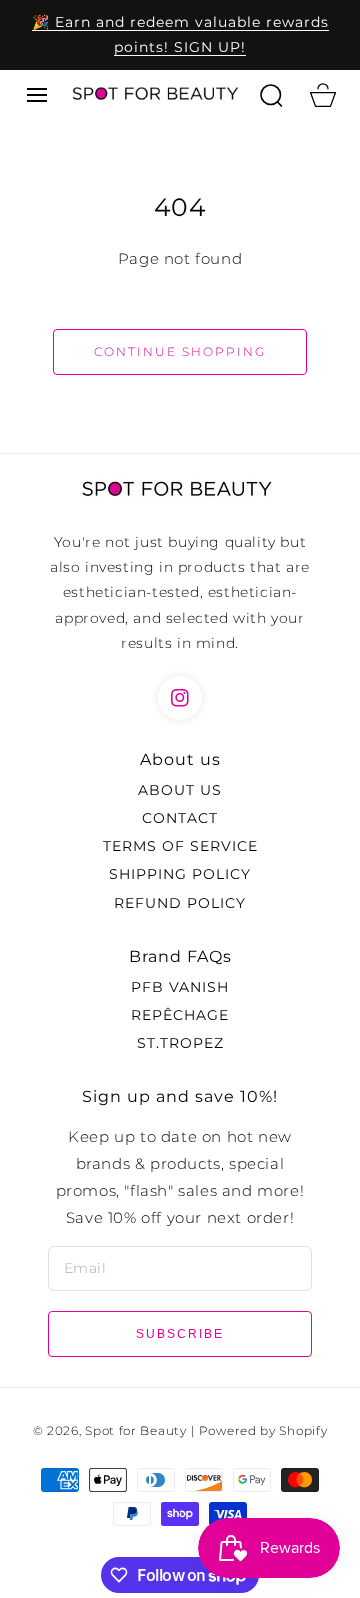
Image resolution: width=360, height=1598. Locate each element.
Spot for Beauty (136, 1431)
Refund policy (180, 903)
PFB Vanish (180, 987)
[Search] (271, 95)
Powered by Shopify (263, 1431)
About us (180, 790)
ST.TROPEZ (180, 1043)
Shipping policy (180, 874)
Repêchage (180, 1015)
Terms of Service (180, 846)
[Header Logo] (154, 94)
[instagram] (180, 698)
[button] (37, 95)
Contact (180, 818)
